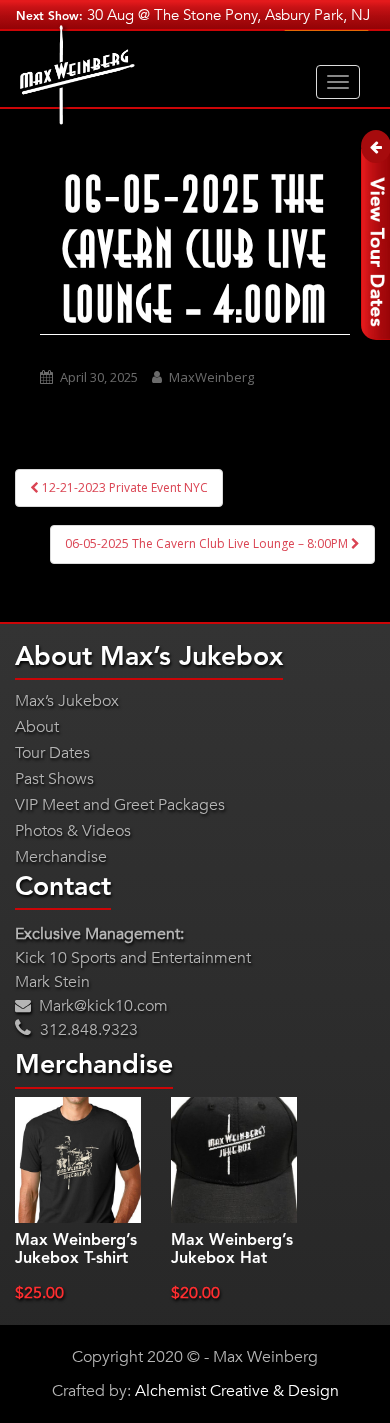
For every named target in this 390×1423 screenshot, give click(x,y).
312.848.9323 (87, 1030)
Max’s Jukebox (67, 701)
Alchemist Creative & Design (237, 1391)
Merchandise (61, 857)
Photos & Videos (73, 831)
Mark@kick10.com (101, 1006)
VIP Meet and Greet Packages (120, 805)
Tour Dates (52, 753)
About (37, 727)
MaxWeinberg (211, 377)
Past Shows (54, 779)
